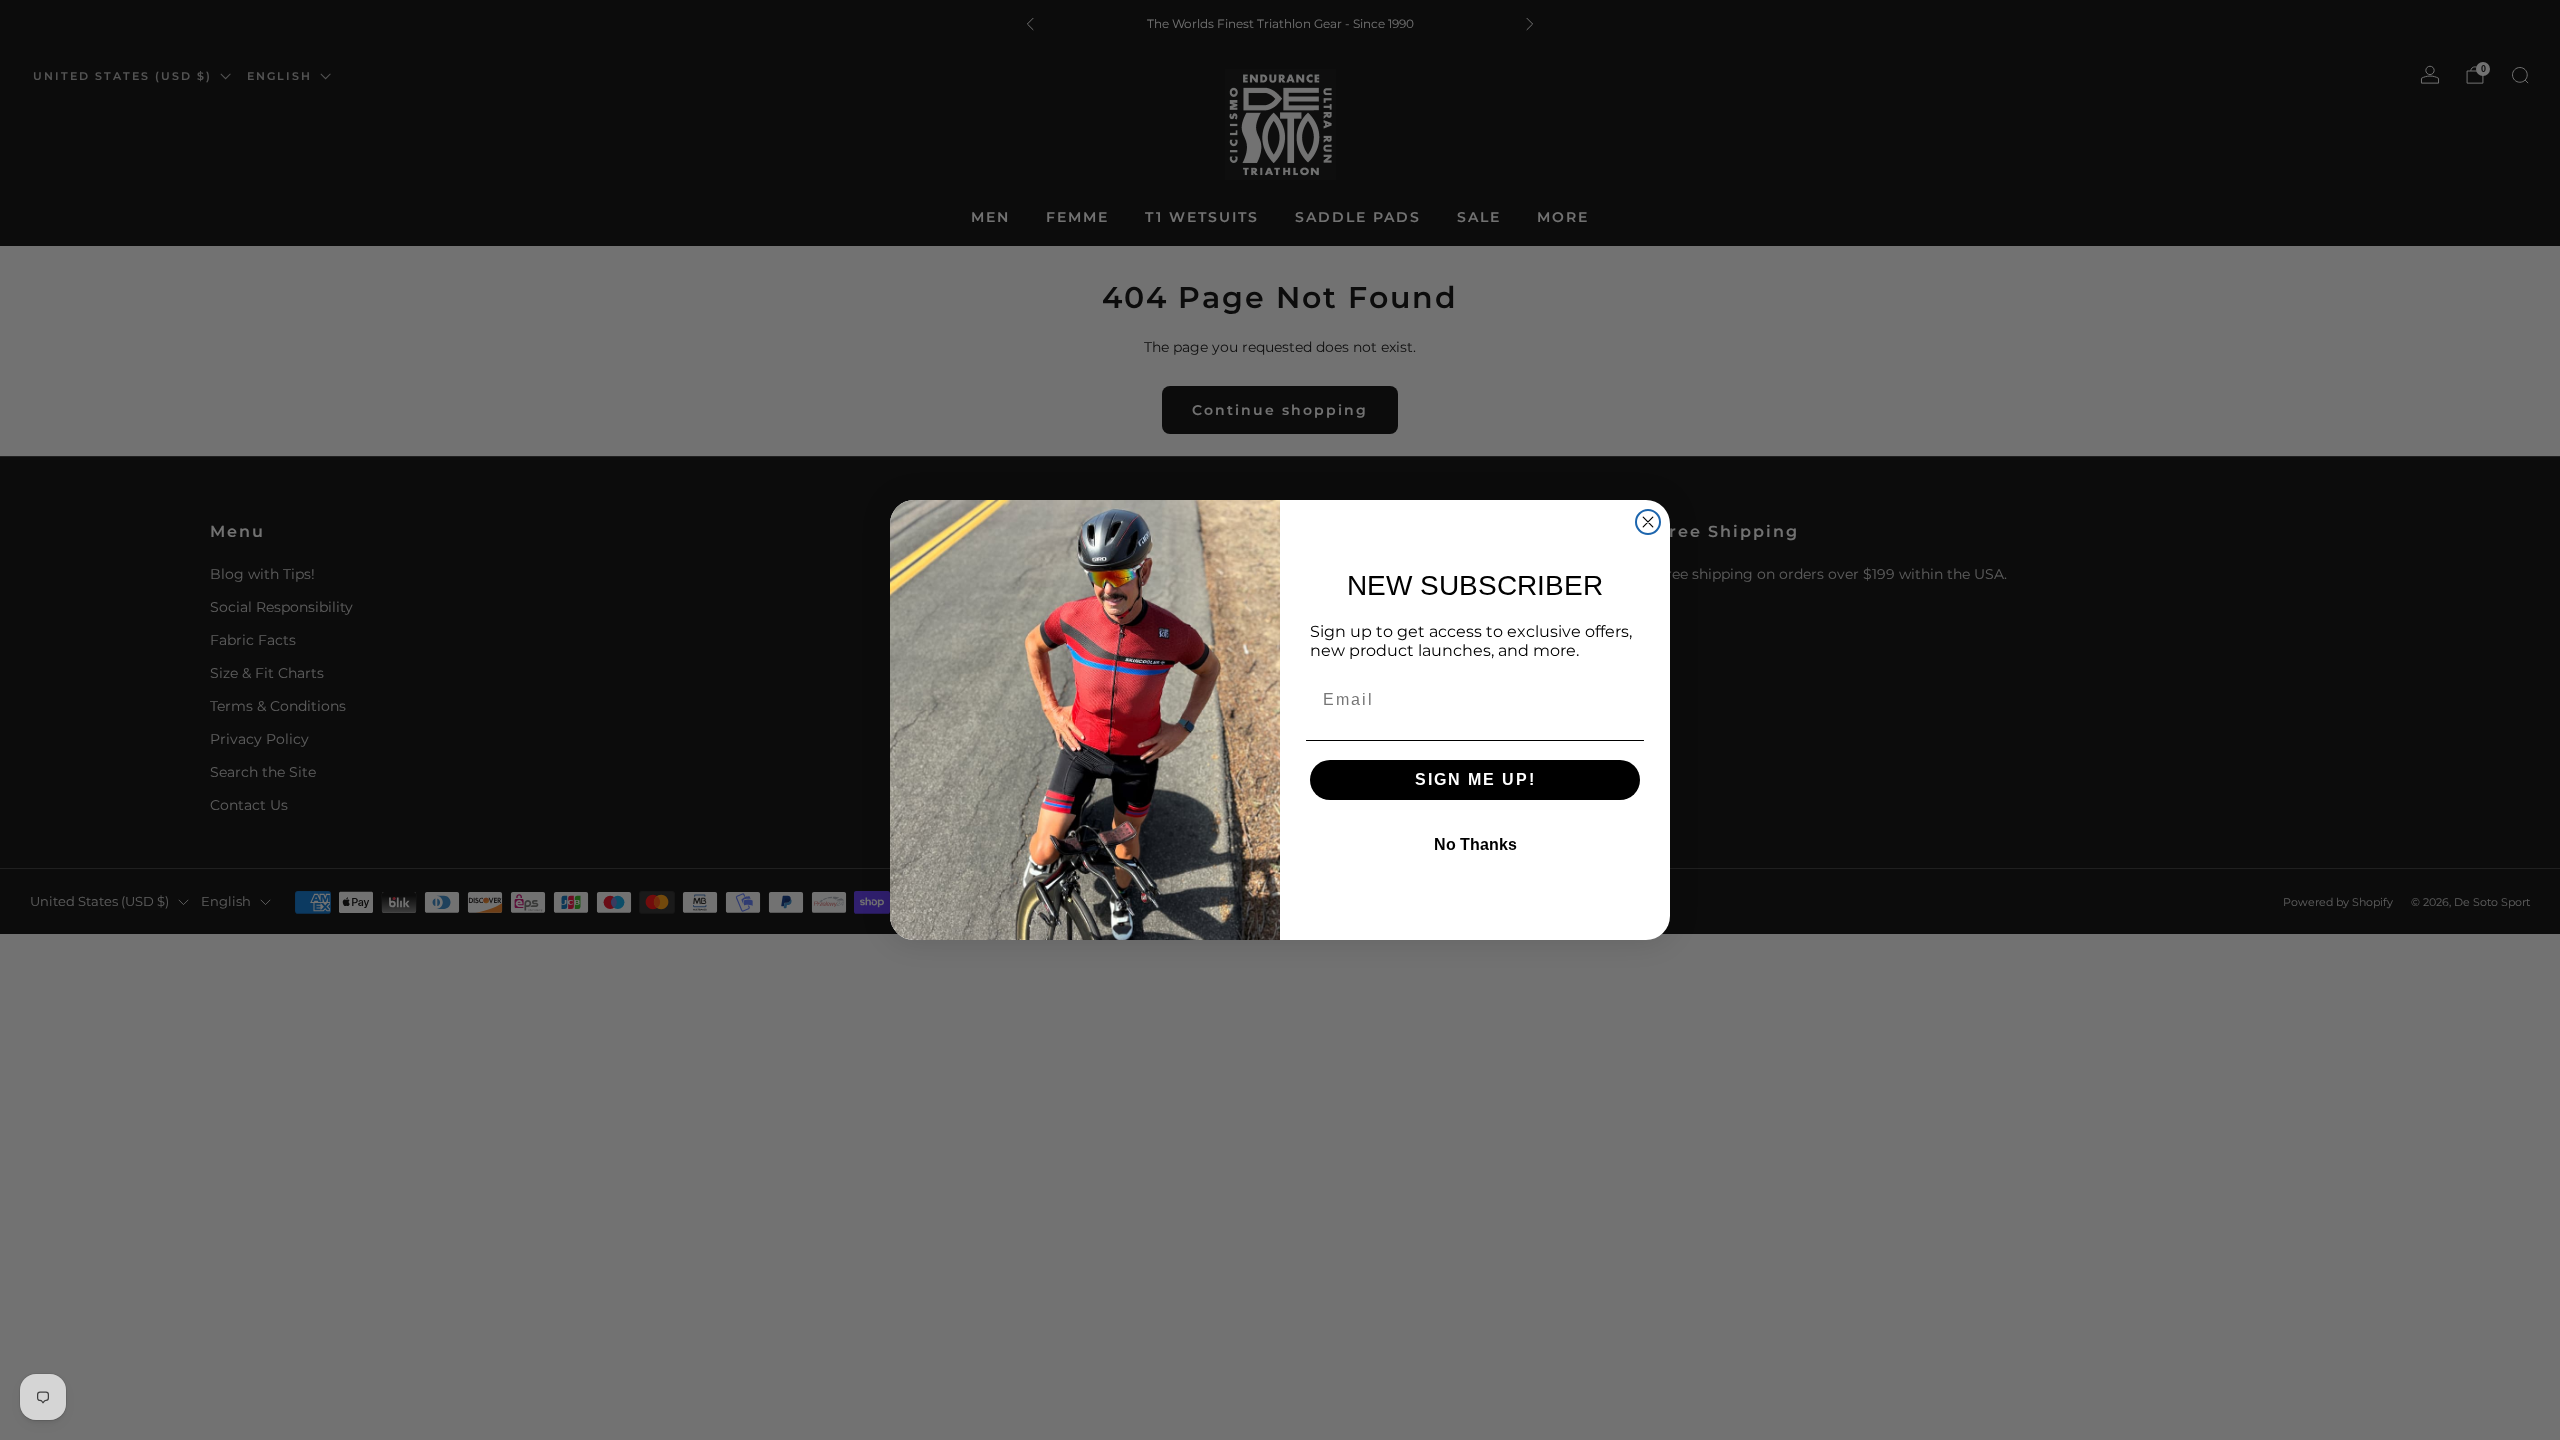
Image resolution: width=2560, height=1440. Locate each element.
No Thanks (1475, 844)
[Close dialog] (1648, 522)
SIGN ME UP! (1475, 779)
